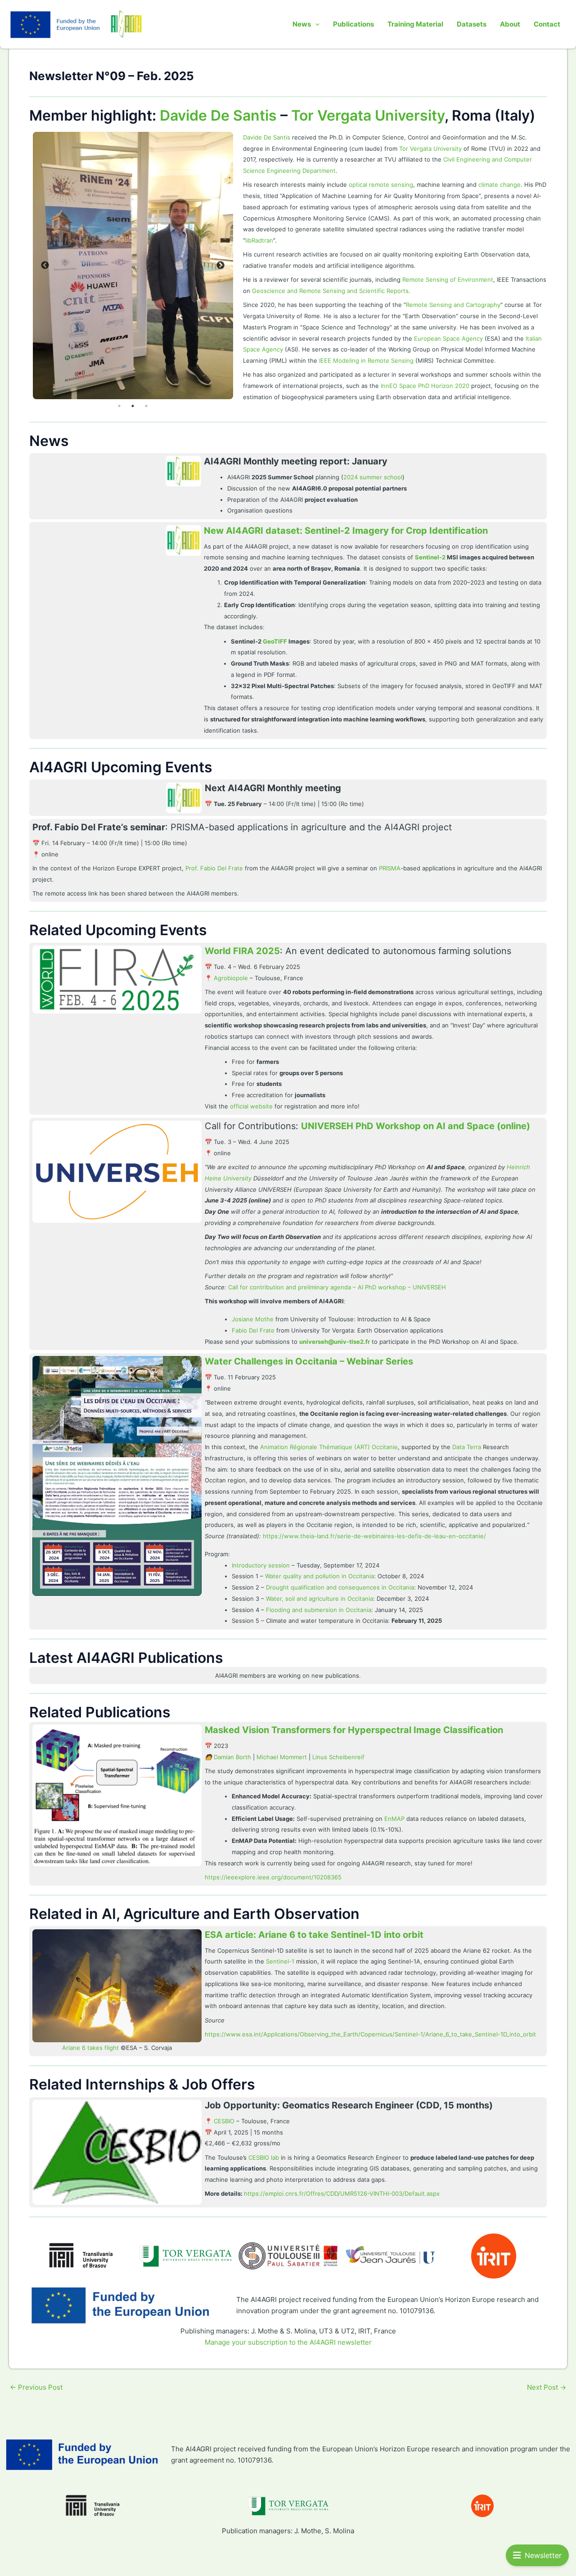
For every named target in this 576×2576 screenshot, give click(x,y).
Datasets (472, 24)
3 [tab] (146, 406)
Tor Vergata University (368, 115)
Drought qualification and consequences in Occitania (340, 1587)
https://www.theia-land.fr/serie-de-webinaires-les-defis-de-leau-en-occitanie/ (374, 1536)
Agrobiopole (231, 978)
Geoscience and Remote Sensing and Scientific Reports (330, 291)
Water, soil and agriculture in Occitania (319, 1599)
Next (220, 266)
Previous (45, 266)
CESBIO (224, 2121)
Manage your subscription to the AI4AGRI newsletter (288, 2342)
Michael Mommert (282, 1757)
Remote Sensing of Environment (448, 279)
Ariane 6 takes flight (90, 2048)
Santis (282, 137)
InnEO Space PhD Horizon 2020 (425, 386)
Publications (353, 24)
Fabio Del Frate (253, 1330)
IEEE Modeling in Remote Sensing (366, 360)
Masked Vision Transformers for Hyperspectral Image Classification (354, 1730)
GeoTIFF (275, 641)
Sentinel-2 (430, 557)
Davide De (258, 137)
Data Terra (467, 1447)
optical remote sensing (381, 185)
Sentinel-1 (280, 1961)
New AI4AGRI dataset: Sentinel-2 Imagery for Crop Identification (346, 531)
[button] (315, 24)
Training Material (415, 24)
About (510, 24)
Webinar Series (379, 1361)
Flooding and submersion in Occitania (319, 1610)
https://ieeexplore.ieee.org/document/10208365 (273, 1877)
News (302, 24)
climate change (499, 185)
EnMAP (394, 1819)
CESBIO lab (264, 2157)
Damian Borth (232, 1757)
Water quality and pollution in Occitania (319, 1576)
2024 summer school (373, 477)
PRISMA (390, 868)
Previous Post (36, 2387)
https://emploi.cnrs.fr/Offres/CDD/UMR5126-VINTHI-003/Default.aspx (342, 2193)
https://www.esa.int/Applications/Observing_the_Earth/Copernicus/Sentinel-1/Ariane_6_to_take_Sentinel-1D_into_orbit (370, 2034)
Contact (547, 24)
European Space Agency (448, 338)
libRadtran (259, 240)
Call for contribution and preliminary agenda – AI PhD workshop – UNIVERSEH (337, 1287)
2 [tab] (133, 406)
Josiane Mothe (253, 1319)
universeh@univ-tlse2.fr (335, 1342)
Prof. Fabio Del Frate (214, 868)
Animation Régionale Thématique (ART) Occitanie (329, 1447)
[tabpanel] (133, 266)
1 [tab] (119, 406)
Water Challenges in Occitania (272, 1361)
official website (251, 1106)
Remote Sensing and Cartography (453, 305)
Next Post (547, 2387)
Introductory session (261, 1565)
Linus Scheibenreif (338, 1757)
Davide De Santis (218, 115)
